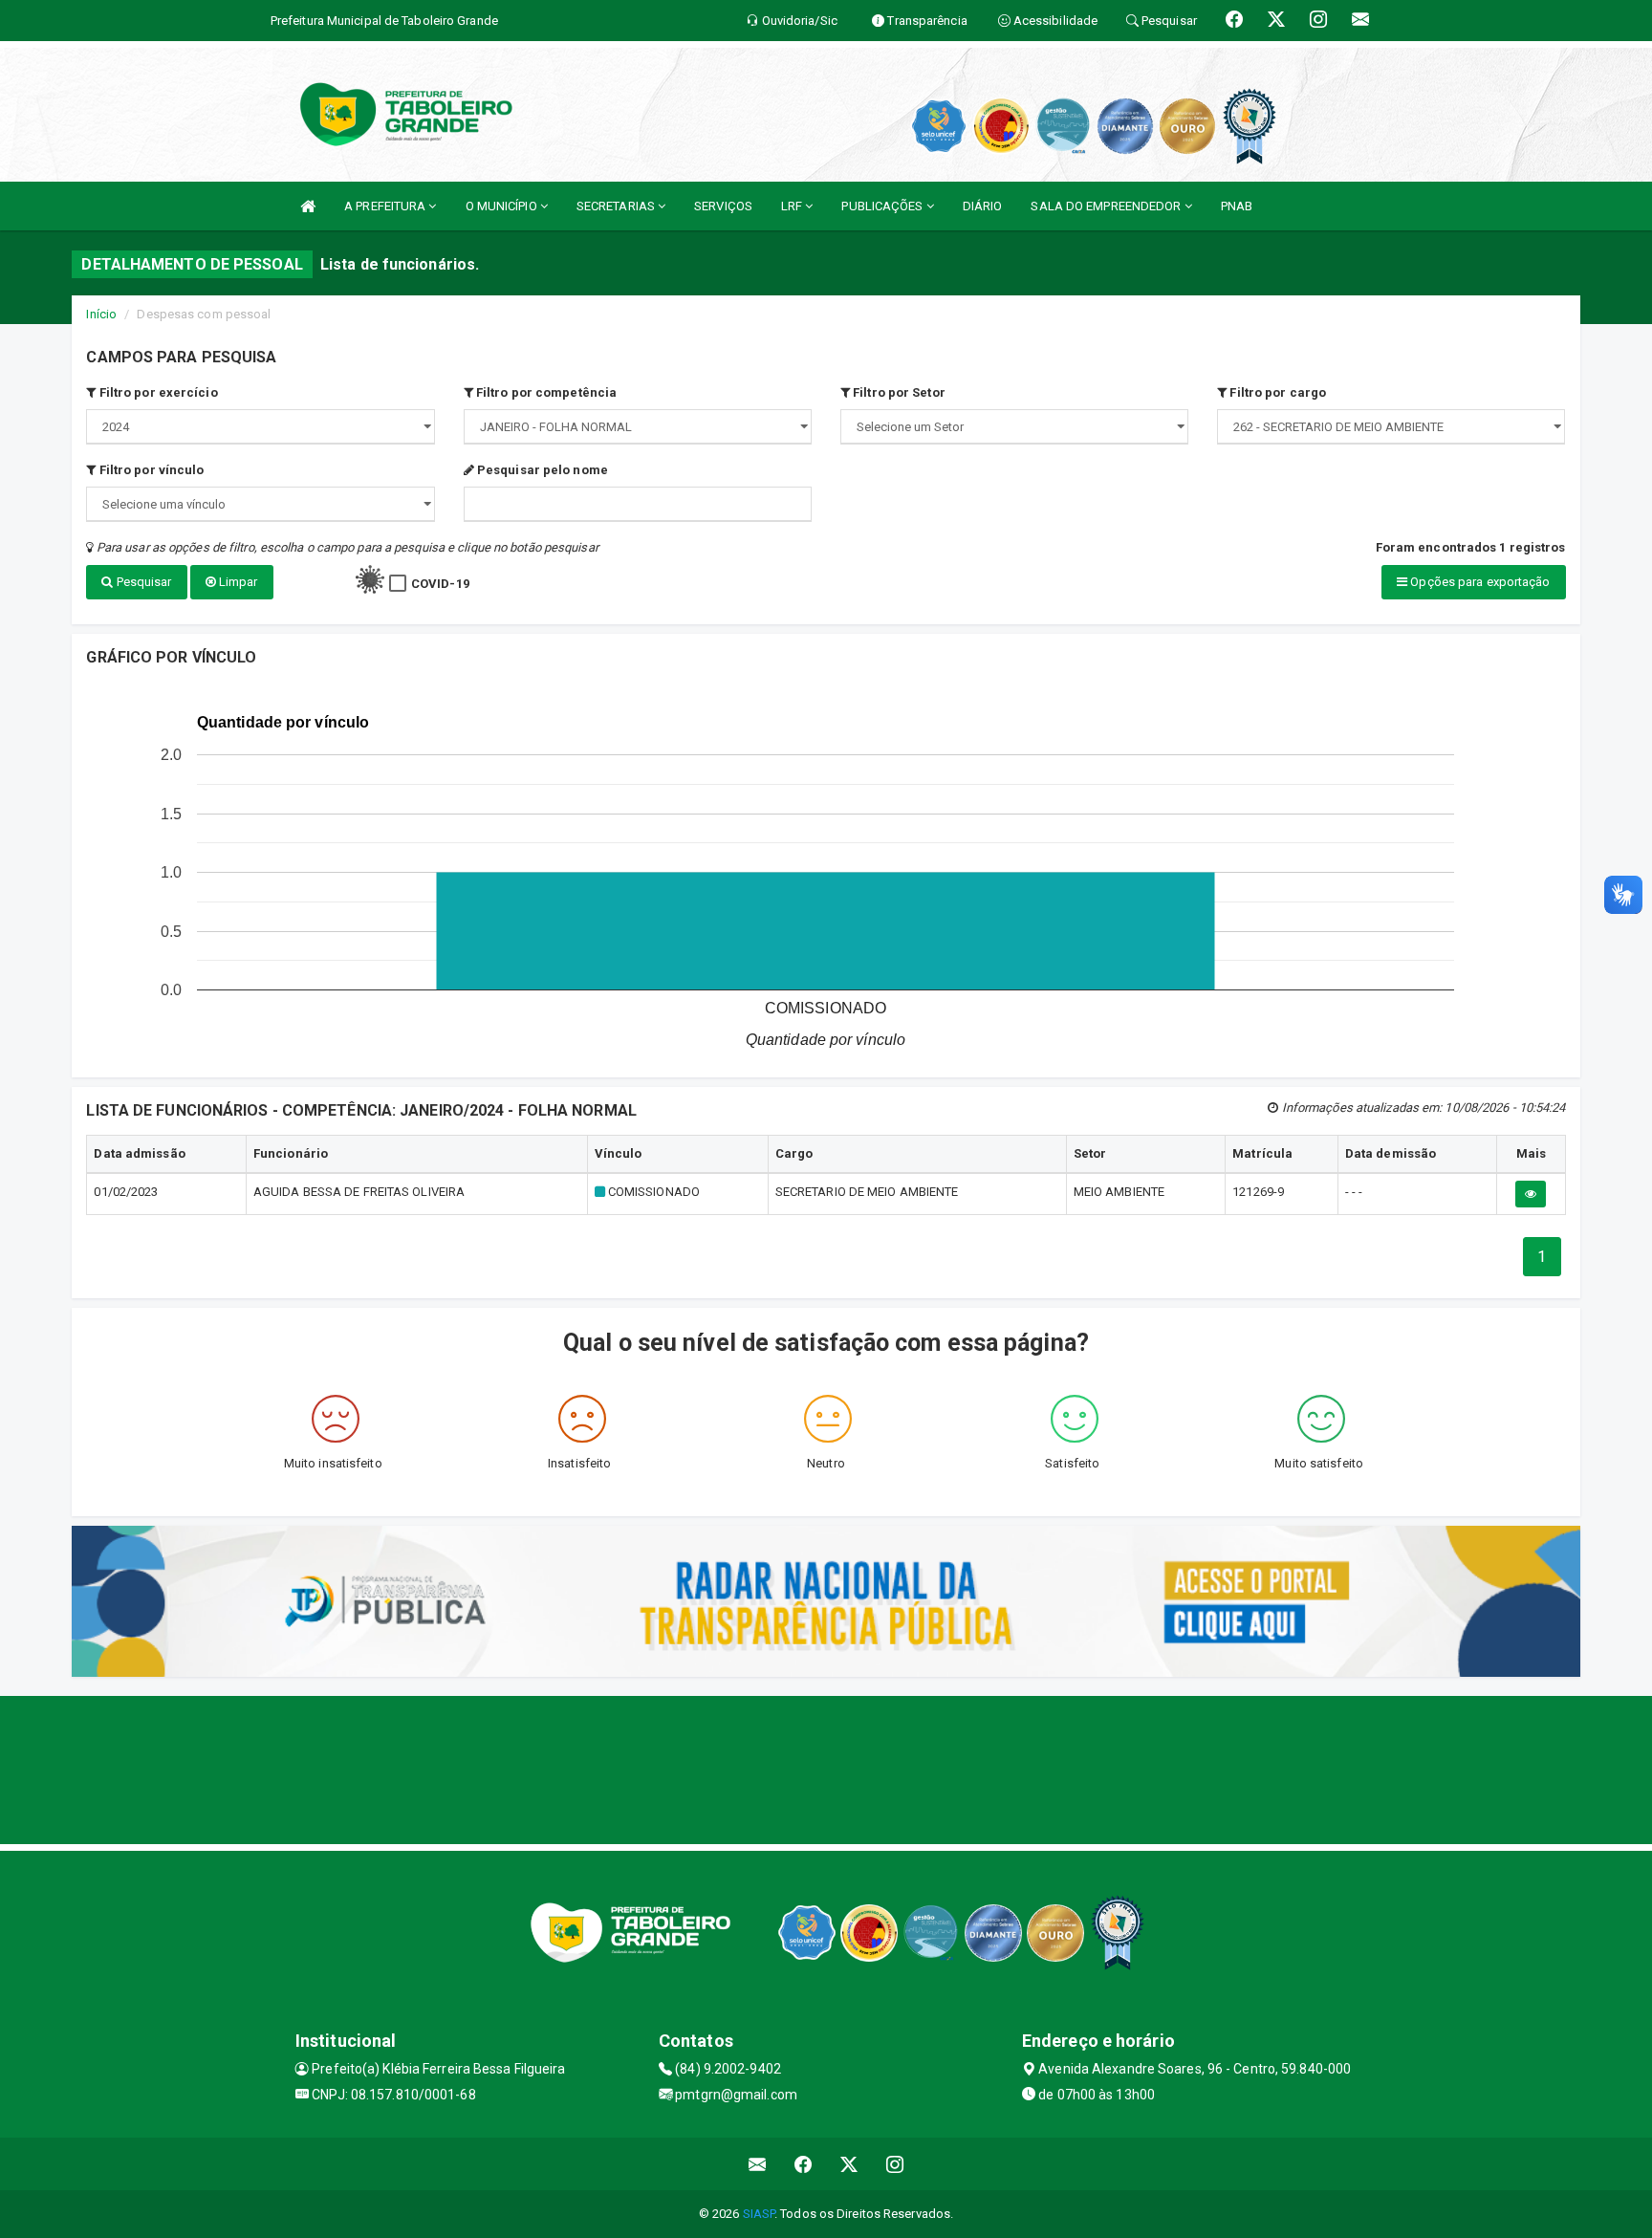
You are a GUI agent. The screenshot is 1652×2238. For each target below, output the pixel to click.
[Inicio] (308, 206)
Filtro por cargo (1276, 392)
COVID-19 (440, 584)
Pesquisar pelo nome (541, 470)
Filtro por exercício (157, 392)
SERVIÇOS (723, 206)
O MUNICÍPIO (503, 206)
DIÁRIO (983, 206)
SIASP (759, 2214)
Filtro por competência (545, 392)
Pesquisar (143, 582)
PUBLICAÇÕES (883, 206)
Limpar (237, 582)
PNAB (1237, 206)
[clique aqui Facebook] (804, 2164)
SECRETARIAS (617, 206)
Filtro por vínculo (150, 470)
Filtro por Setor (898, 392)
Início (101, 314)
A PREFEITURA (386, 206)
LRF (793, 206)
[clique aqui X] (849, 2164)
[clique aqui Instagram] (895, 2164)
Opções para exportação (1478, 582)
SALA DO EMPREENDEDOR (1107, 206)
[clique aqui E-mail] (758, 2164)
